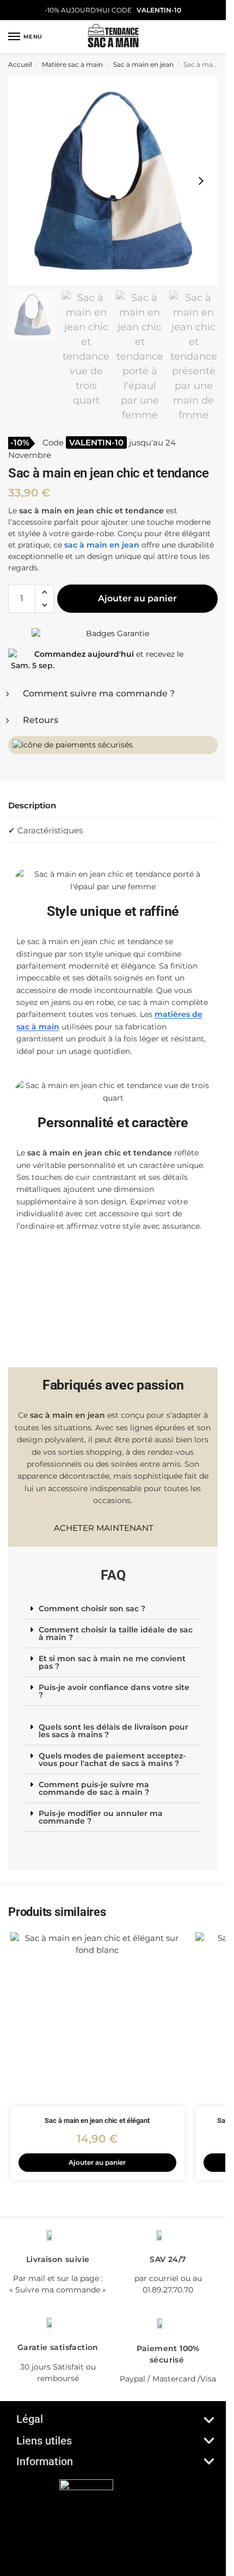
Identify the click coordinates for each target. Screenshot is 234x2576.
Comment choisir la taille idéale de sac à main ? (116, 1633)
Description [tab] (32, 805)
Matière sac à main (72, 64)
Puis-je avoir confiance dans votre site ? (114, 1691)
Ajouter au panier (137, 598)
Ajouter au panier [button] (97, 2162)
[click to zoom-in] (113, 181)
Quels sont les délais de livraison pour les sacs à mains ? (113, 1731)
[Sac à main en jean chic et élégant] (97, 2019)
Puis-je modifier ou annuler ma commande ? (101, 1817)
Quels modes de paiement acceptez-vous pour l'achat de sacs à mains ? (112, 1760)
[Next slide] (201, 181)
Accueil (20, 64)
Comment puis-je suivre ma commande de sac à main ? (94, 1788)
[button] (44, 592)
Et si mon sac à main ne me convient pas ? (112, 1662)
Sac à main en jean (143, 64)
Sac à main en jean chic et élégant (97, 2121)
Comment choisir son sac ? (92, 1609)
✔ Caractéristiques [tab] (45, 830)
